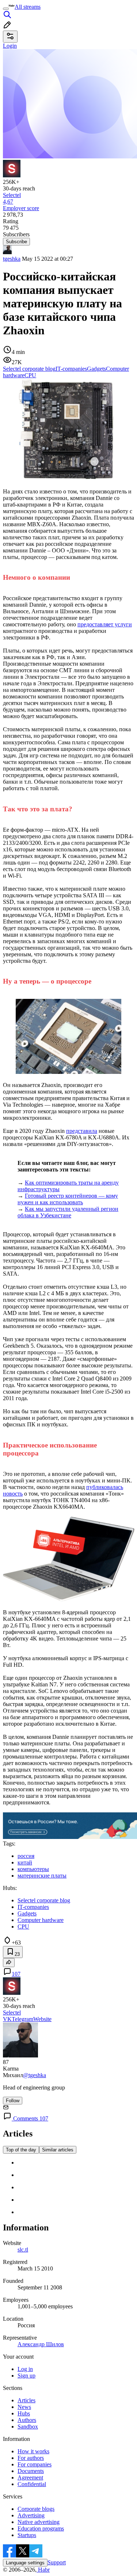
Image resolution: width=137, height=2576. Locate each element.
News (24, 2407)
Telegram (22, 2019)
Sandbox (28, 2427)
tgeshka (12, 259)
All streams (28, 7)
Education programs (41, 2528)
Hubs (24, 2413)
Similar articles (58, 2150)
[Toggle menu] (6, 9)
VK (7, 2019)
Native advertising (39, 2522)
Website (42, 2019)
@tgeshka (35, 2075)
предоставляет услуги (105, 624)
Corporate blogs (36, 2509)
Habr (43, 2570)
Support (57, 2562)
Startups (27, 2535)
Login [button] (10, 46)
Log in (25, 2369)
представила (82, 1131)
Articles (26, 2400)
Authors (27, 2420)
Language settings (25, 2563)
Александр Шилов (41, 2344)
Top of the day (21, 2150)
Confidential (32, 2484)
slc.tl (23, 2250)
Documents (31, 2471)
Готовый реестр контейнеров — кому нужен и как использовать (68, 1199)
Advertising (31, 2515)
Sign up (26, 2376)
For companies (35, 2464)
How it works (33, 2451)
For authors (31, 2458)
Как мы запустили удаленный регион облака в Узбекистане (68, 1212)
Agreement (30, 2477)
